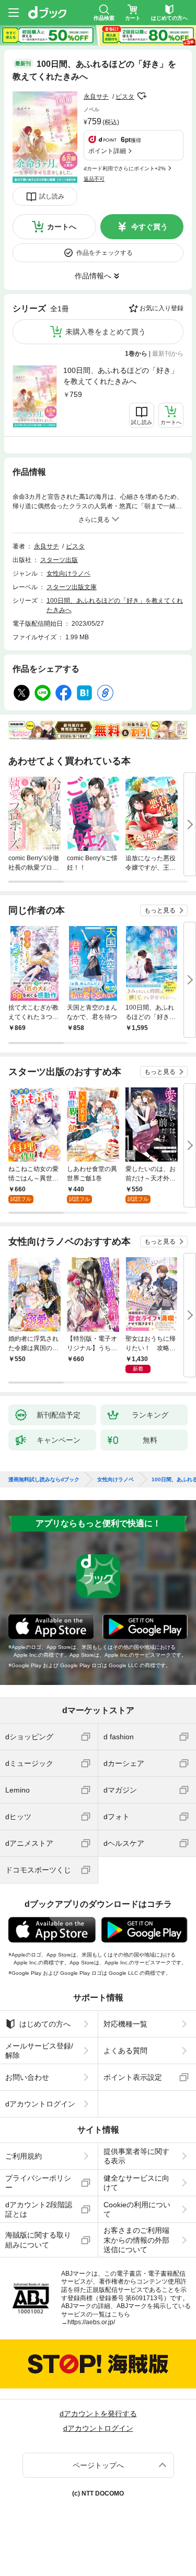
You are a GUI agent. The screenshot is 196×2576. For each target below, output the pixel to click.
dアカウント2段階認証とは (39, 2209)
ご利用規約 (24, 2156)
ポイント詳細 (107, 151)
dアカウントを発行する (98, 2414)
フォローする (142, 96)
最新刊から (168, 354)
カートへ (62, 227)
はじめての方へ (45, 2024)
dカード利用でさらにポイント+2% (125, 168)
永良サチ (96, 97)
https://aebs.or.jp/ (91, 2322)
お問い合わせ (27, 2077)
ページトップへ (98, 2465)
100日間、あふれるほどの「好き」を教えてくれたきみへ (121, 376)
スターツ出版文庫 (72, 587)
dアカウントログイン (40, 2104)
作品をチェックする (105, 253)
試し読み (52, 196)
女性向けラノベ (68, 573)
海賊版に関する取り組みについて (38, 2240)
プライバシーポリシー (38, 2183)
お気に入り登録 (162, 308)
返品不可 (94, 179)
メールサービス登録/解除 (39, 2051)
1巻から (136, 354)
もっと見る (160, 910)
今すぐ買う (149, 227)
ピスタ (125, 97)
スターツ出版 (59, 560)
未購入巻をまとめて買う (106, 332)
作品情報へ (93, 276)
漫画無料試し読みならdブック (44, 1480)
